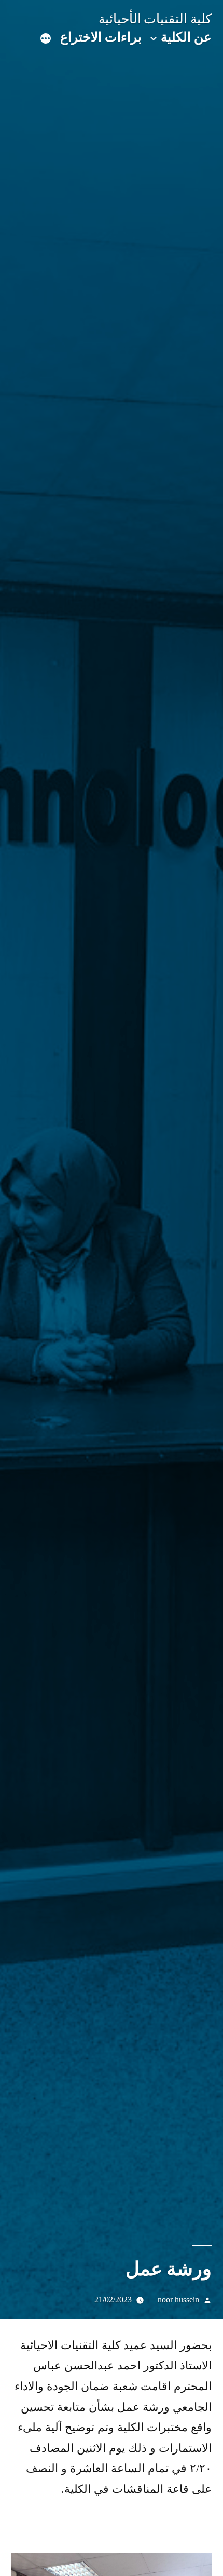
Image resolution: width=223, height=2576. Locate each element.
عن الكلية (186, 37)
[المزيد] (46, 39)
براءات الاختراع (101, 37)
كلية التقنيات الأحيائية (155, 19)
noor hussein (178, 2300)
